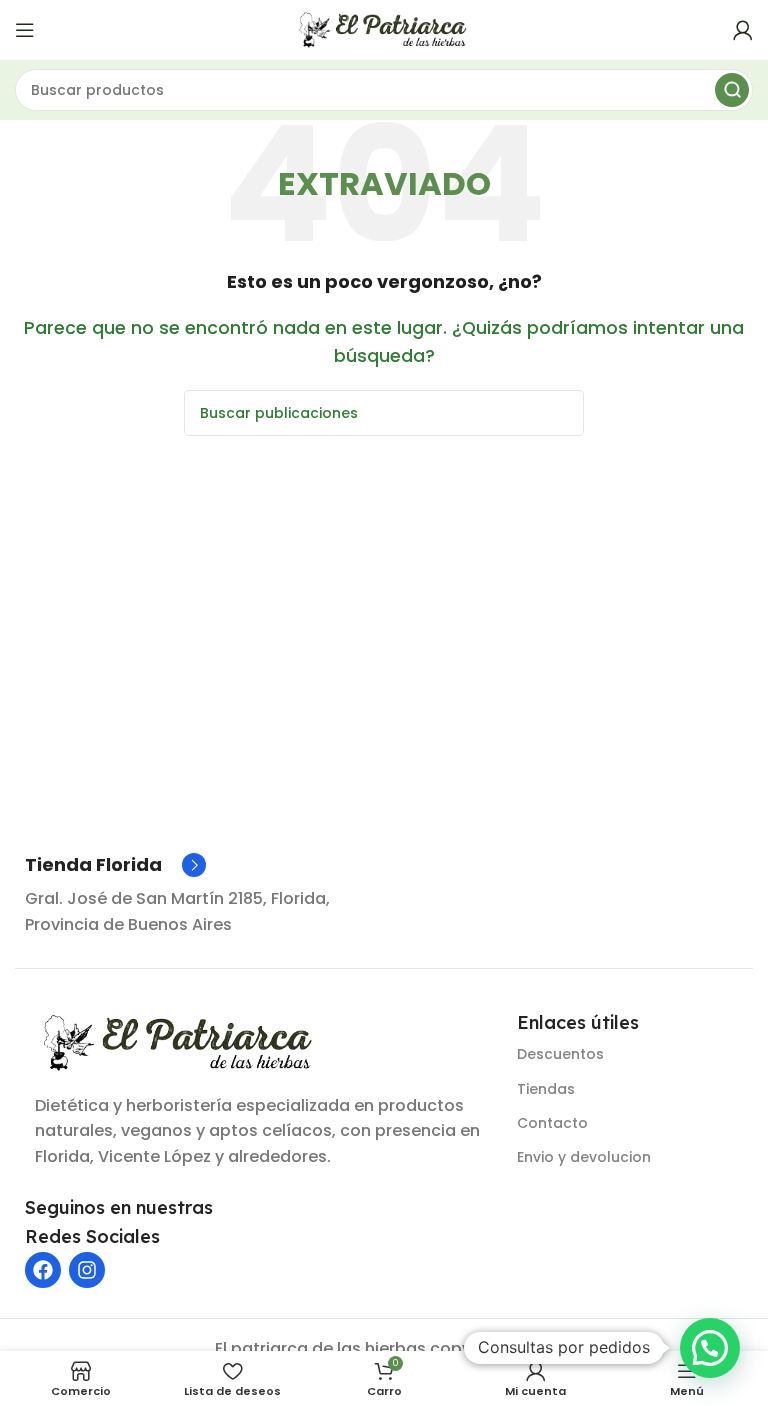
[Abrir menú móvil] (25, 30)
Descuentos (560, 1054)
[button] (710, 1348)
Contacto (552, 1123)
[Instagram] (87, 1270)
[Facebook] (43, 1270)
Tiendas (546, 1089)
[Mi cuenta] (743, 30)
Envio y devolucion (584, 1157)
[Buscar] (732, 90)
